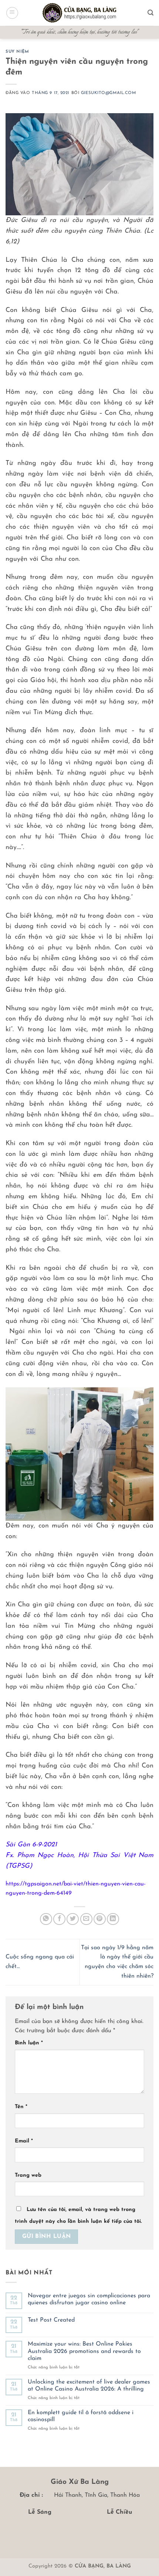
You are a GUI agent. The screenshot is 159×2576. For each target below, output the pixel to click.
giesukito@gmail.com (109, 93)
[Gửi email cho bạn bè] (86, 1919)
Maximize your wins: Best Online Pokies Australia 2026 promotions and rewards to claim (84, 2351)
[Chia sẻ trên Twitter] (73, 1919)
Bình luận (29, 2043)
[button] (12, 13)
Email (24, 2141)
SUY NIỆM (17, 52)
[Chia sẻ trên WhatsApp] (46, 1919)
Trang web (28, 2175)
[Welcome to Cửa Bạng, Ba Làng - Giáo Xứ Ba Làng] (79, 13)
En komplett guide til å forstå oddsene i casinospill (81, 2416)
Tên (21, 2107)
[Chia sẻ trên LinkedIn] (113, 1919)
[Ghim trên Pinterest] (100, 1919)
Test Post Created (51, 2320)
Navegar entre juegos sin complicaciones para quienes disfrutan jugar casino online (89, 2299)
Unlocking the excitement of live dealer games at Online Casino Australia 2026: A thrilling (89, 2386)
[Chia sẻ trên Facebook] (59, 1919)
